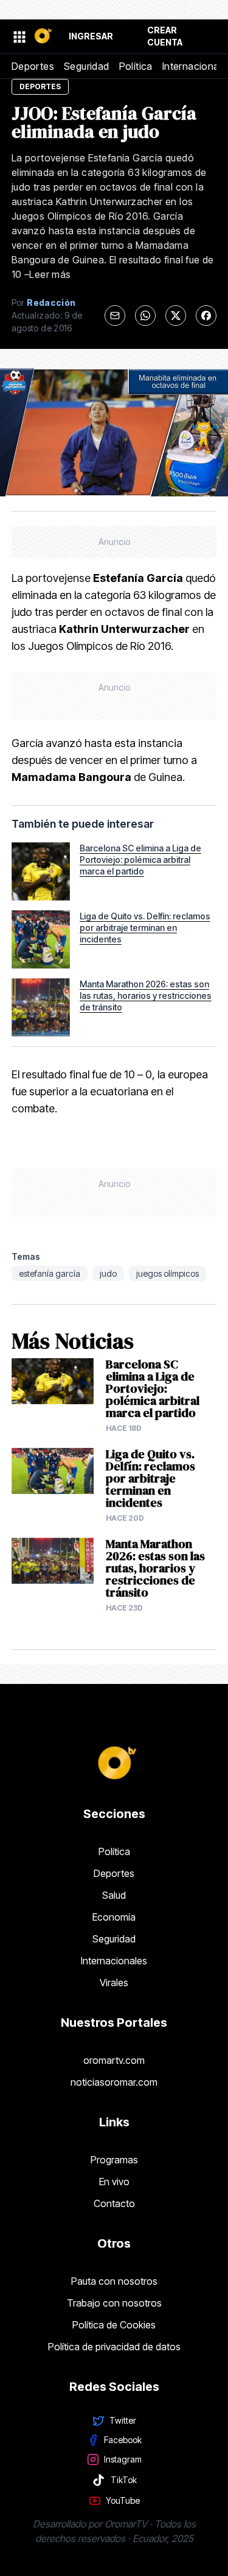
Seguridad (87, 66)
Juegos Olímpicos (168, 1273)
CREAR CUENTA (165, 36)
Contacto (114, 2203)
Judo (108, 1273)
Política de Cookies (114, 2325)
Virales (114, 1983)
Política (136, 66)
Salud (114, 1895)
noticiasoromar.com (114, 2082)
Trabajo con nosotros (114, 2303)
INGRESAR (91, 36)
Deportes (33, 66)
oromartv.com (114, 2060)
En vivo (114, 2182)
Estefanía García (50, 1273)
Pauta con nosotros (114, 2281)
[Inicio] (43, 37)
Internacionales (114, 1961)
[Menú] (19, 36)
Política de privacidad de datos (114, 2347)
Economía (114, 1917)
